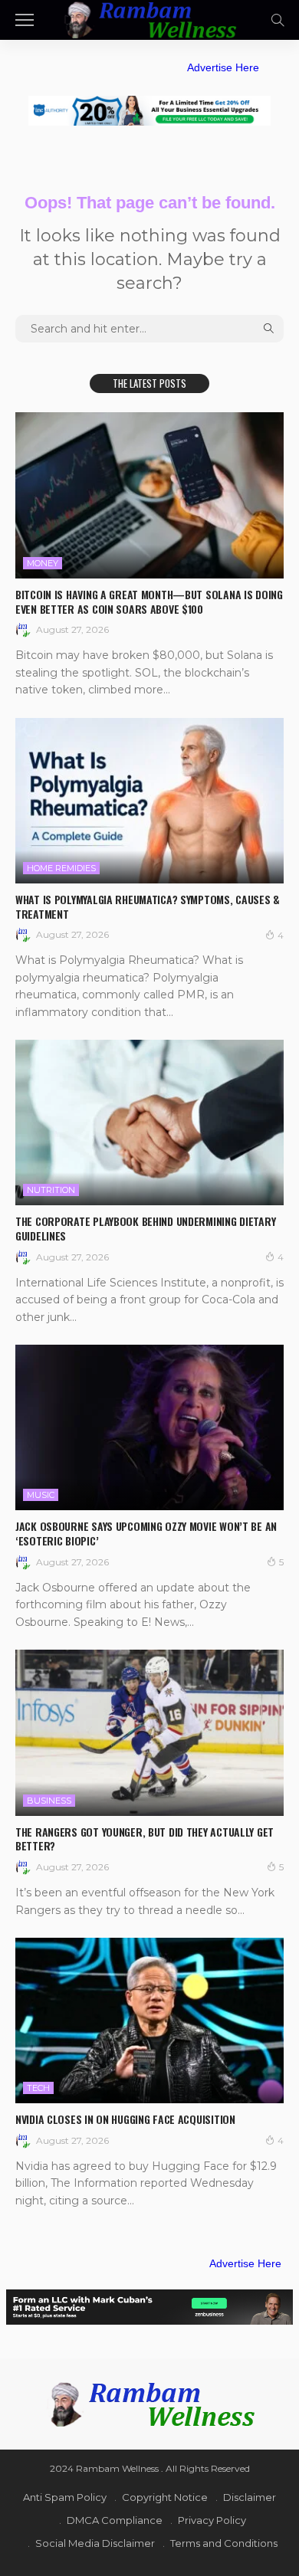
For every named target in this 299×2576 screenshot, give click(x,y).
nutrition (51, 1190)
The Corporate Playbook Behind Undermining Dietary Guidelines (145, 1228)
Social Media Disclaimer (95, 2543)
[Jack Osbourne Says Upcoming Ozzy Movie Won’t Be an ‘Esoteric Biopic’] (149, 1427)
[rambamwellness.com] (149, 18)
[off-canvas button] (25, 20)
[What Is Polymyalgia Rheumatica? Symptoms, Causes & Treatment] (149, 801)
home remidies (61, 868)
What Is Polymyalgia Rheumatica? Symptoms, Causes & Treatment (148, 906)
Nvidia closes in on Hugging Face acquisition (125, 2119)
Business (49, 1801)
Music (41, 1495)
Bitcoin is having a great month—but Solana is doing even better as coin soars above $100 (149, 601)
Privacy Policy (212, 2520)
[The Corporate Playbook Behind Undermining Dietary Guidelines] (149, 1122)
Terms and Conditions (224, 2543)
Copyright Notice (165, 2497)
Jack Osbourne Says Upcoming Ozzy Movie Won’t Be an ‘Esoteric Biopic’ (146, 1533)
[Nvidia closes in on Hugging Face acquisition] (149, 2020)
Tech (38, 2088)
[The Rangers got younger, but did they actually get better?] (149, 1732)
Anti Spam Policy (65, 2497)
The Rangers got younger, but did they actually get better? (145, 1839)
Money (43, 563)
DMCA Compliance (115, 2520)
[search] (278, 20)
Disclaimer (250, 2497)
